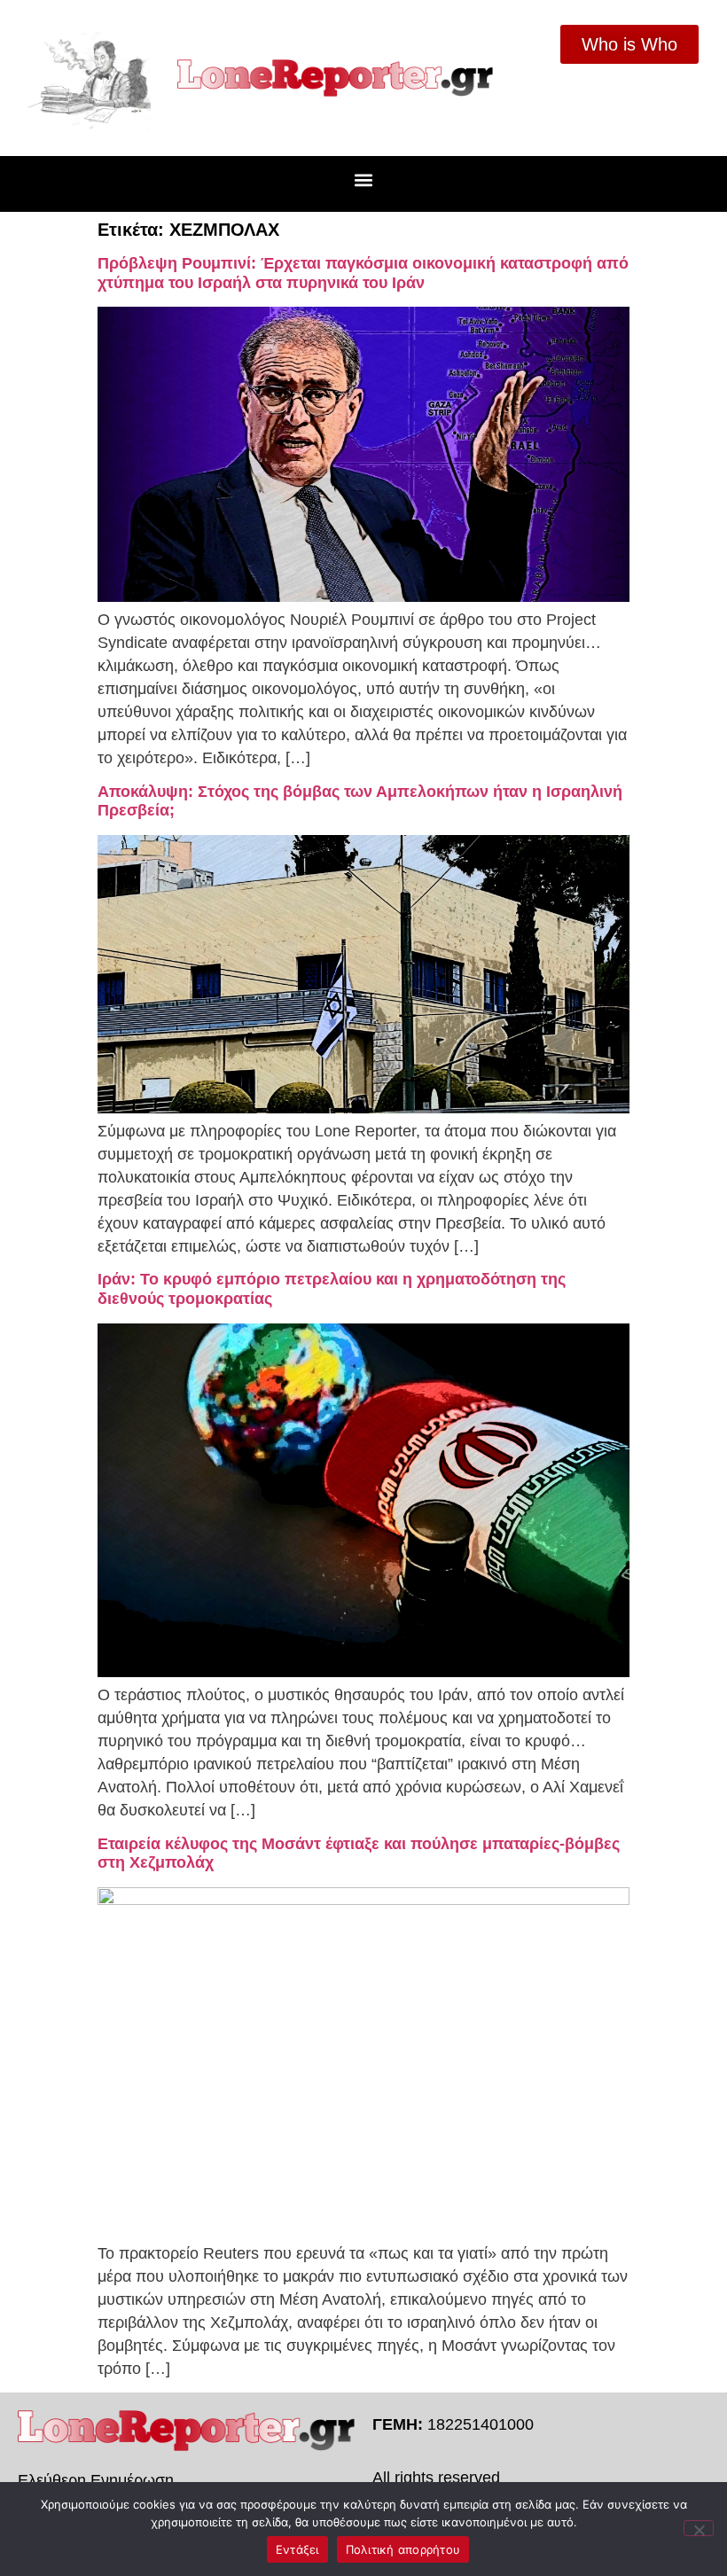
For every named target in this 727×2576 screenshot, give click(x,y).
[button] (364, 180)
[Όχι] (699, 2528)
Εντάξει (297, 2549)
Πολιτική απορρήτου (403, 2549)
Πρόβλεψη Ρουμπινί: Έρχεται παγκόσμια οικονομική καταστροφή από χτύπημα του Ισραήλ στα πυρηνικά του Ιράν (363, 273)
